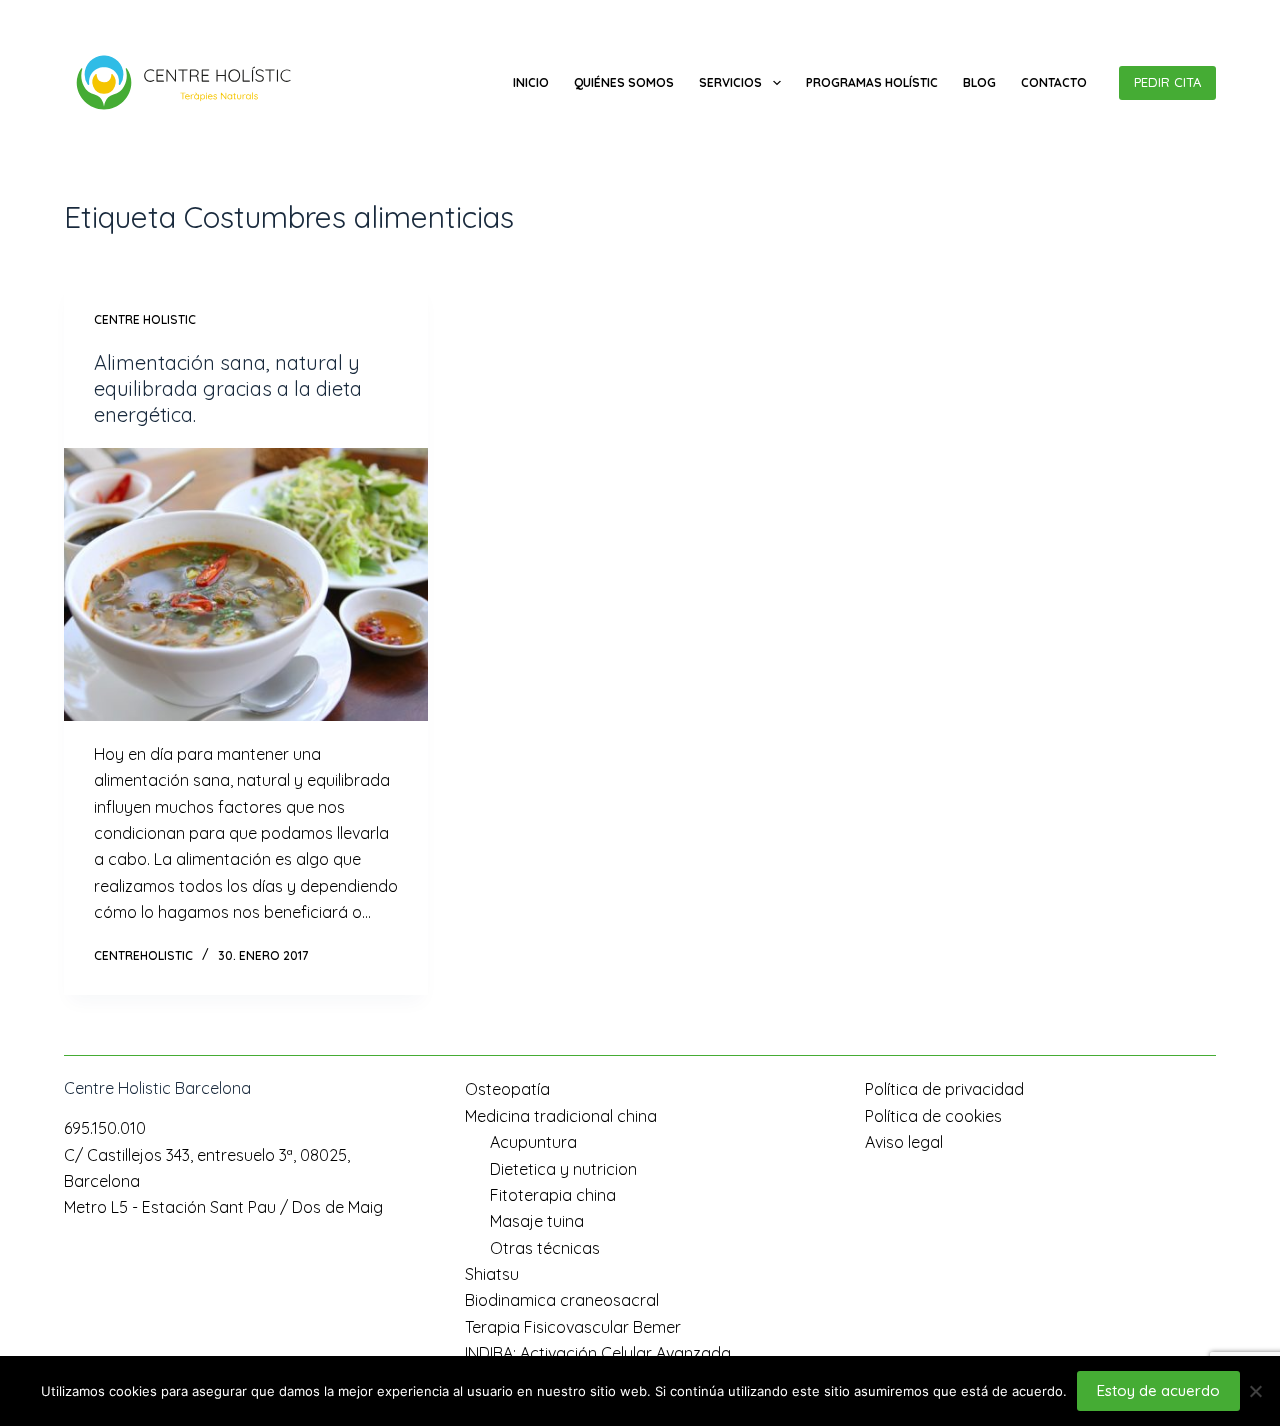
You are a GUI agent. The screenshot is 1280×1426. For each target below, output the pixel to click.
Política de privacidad (944, 1089)
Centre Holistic (145, 319)
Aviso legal (904, 1142)
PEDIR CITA (1167, 82)
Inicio (531, 82)
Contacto (1054, 82)
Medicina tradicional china (561, 1116)
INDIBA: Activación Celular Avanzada (598, 1353)
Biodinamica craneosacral (562, 1300)
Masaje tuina (537, 1221)
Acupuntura (533, 1142)
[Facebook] (1178, 15)
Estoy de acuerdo (1158, 1390)
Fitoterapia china (553, 1195)
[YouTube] (1208, 15)
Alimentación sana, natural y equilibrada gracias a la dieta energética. (228, 388)
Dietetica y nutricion (563, 1169)
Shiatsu (492, 1274)
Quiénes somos (624, 82)
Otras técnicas (545, 1248)
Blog (979, 82)
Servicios (730, 82)
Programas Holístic (872, 82)
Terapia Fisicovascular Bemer (573, 1327)
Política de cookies (933, 1116)
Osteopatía (507, 1089)
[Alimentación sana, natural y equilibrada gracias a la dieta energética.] (246, 584)
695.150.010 (99, 15)
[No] (1255, 1391)
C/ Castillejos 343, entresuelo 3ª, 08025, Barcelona (297, 15)
